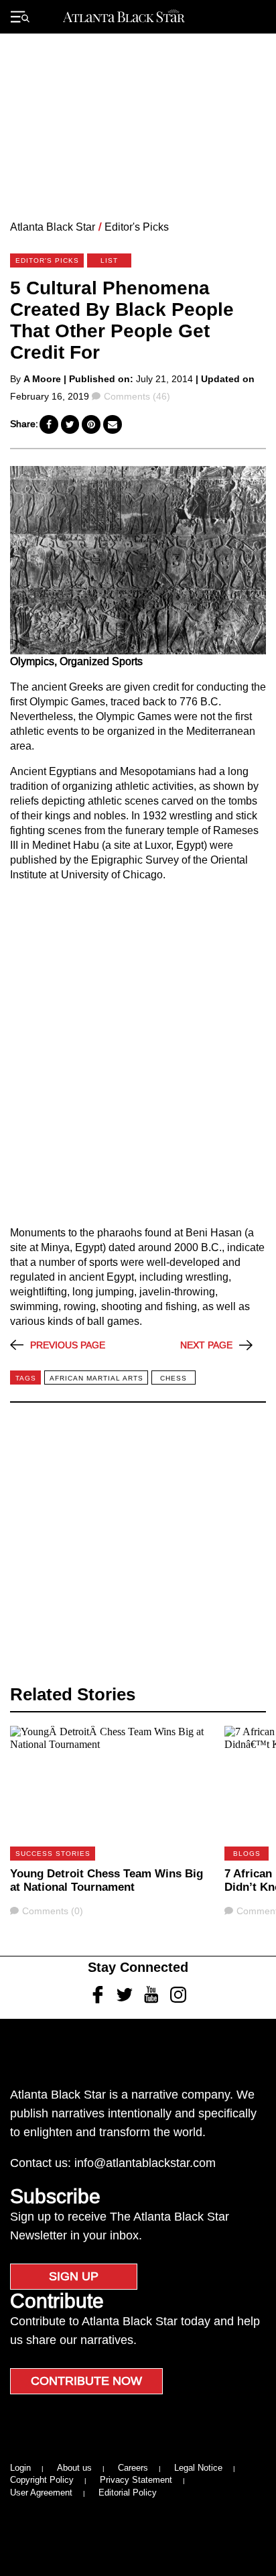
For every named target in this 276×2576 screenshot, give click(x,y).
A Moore (42, 379)
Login (20, 2468)
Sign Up (74, 2276)
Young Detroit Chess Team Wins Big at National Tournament (107, 1880)
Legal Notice (198, 2468)
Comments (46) (137, 396)
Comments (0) (52, 1911)
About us (74, 2468)
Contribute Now (86, 2381)
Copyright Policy (42, 2480)
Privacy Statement (136, 2480)
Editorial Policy (128, 2493)
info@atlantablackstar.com (145, 2163)
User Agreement (41, 2493)
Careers (133, 2468)
